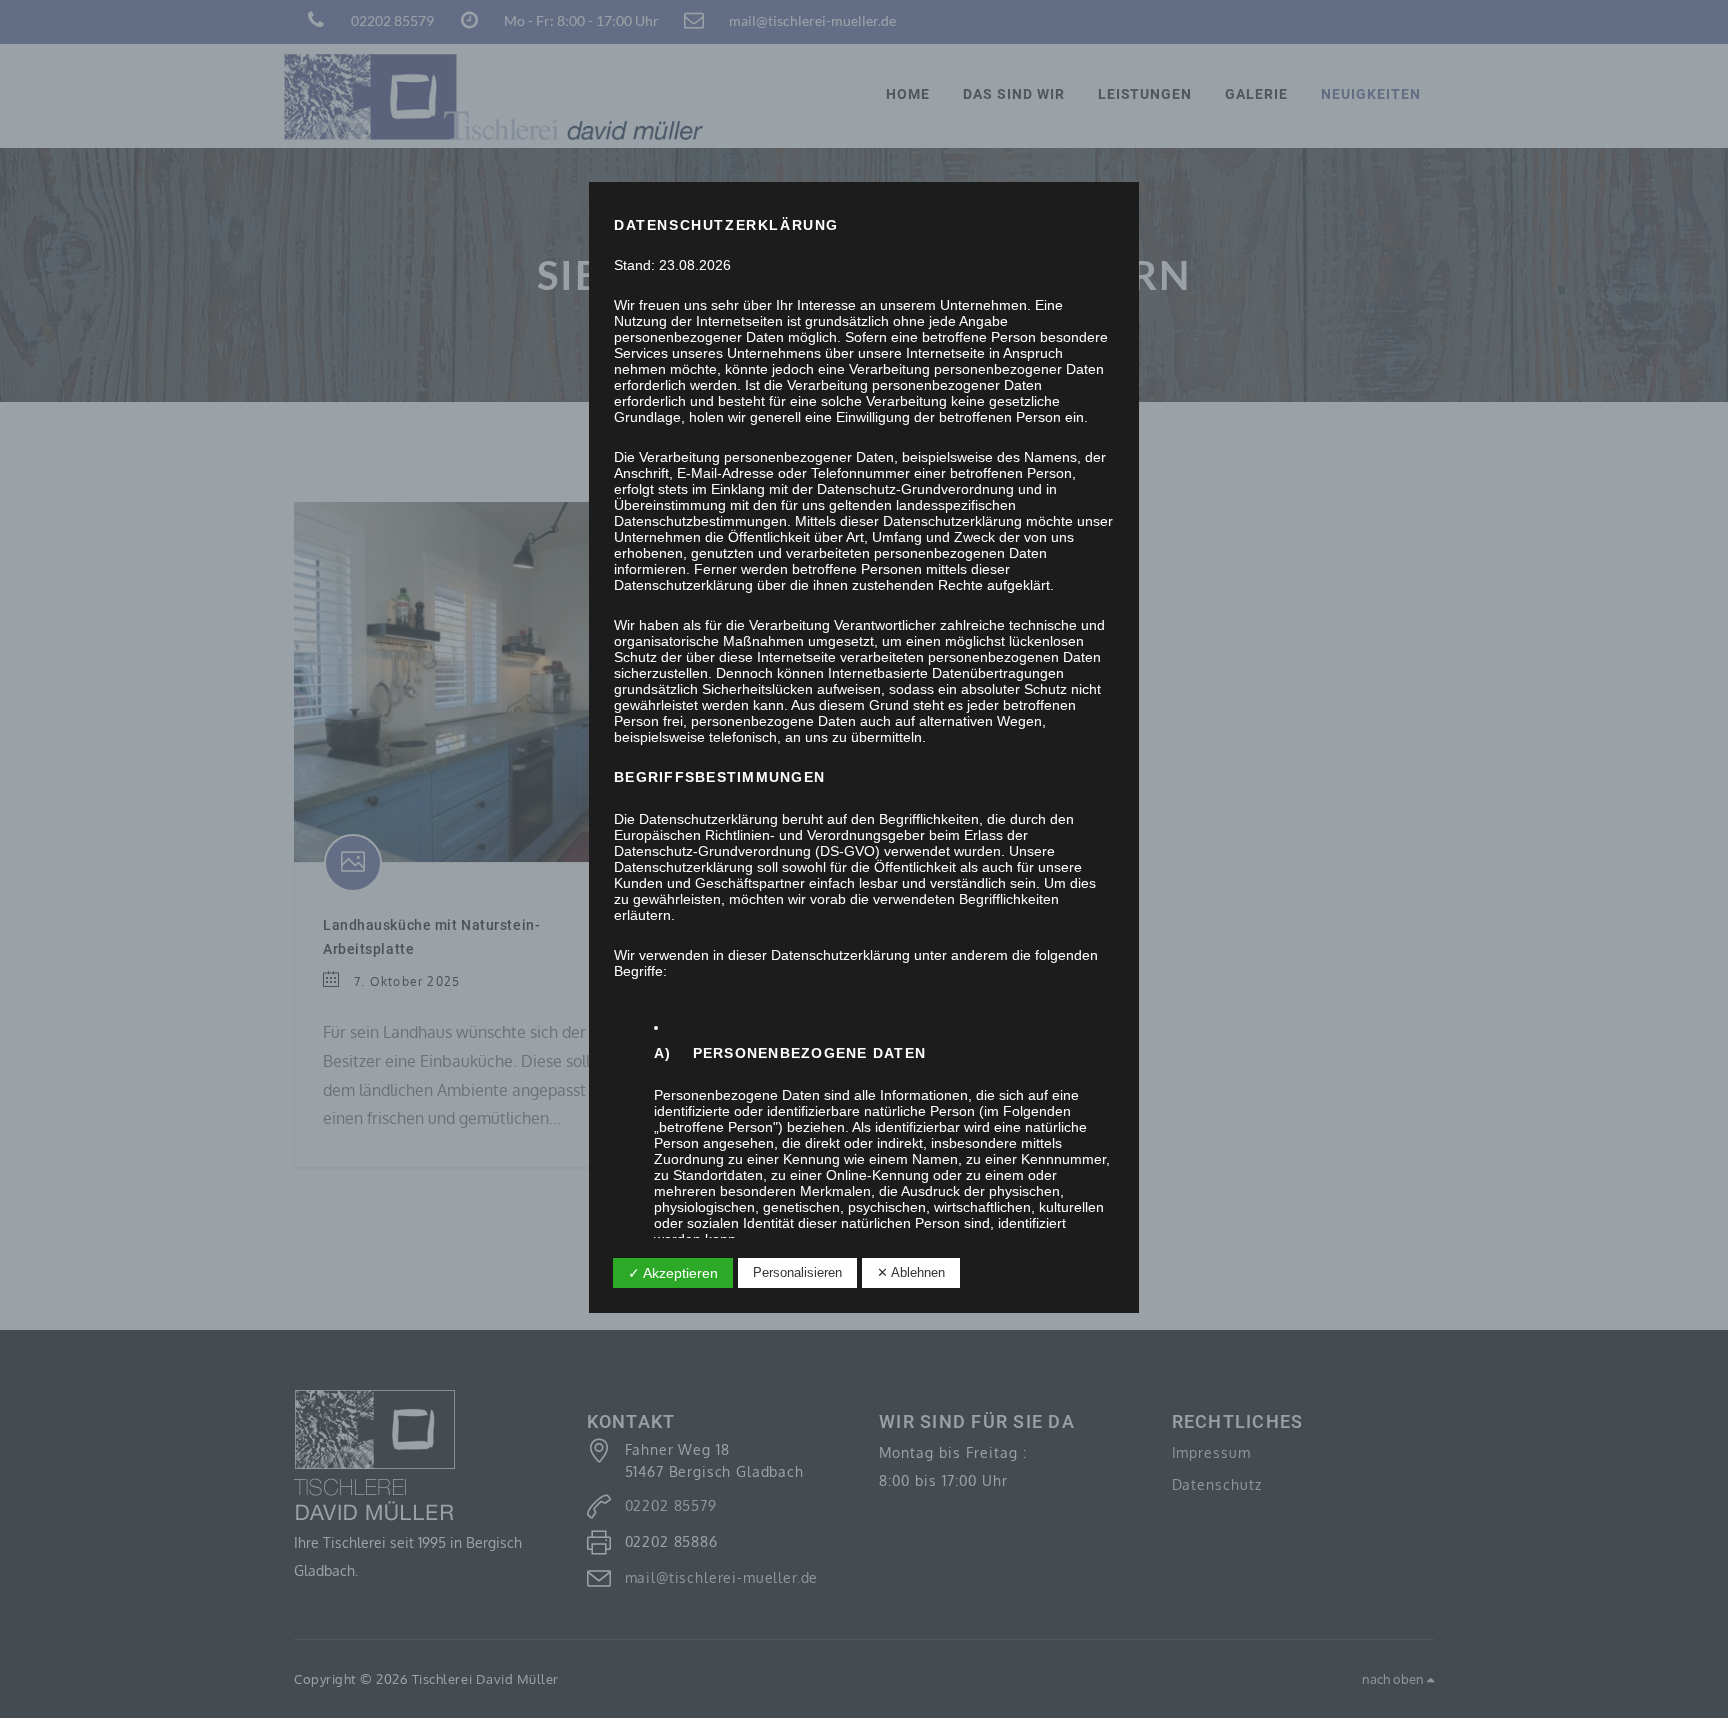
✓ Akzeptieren (673, 1273)
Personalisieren (797, 1272)
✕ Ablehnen (911, 1272)
